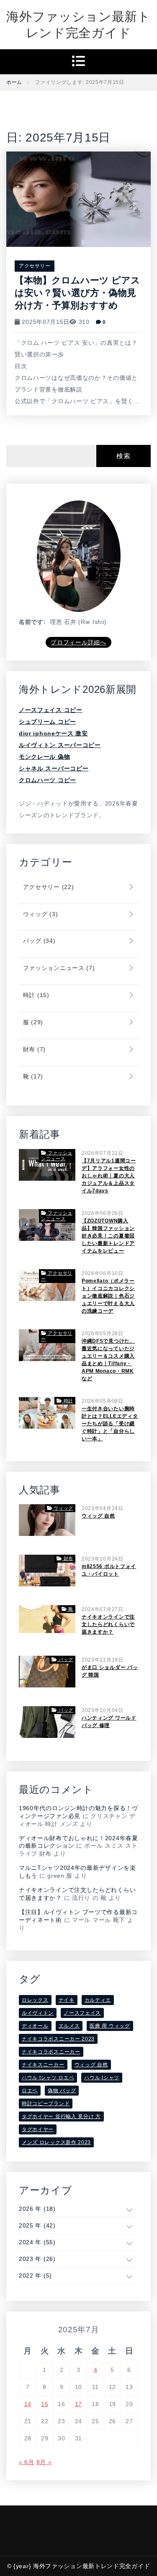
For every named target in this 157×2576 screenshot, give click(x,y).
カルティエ (98, 2000)
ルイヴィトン (38, 2013)
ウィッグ (39, 914)
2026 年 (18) (37, 2209)
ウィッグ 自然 (98, 1516)
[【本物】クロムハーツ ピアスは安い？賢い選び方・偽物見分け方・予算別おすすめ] (78, 199)
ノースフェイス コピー (51, 710)
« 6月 (27, 2462)
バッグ (38, 941)
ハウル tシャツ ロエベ (48, 2078)
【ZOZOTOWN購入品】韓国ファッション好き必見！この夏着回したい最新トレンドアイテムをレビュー (108, 1236)
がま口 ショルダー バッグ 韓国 (110, 1671)
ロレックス (35, 2000)
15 (45, 2404)
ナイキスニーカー (43, 2065)
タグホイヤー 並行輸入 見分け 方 (61, 2116)
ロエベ (30, 2091)
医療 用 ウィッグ (110, 2026)
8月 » (44, 2462)
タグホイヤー (38, 2129)
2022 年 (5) (35, 2275)
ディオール (35, 2026)
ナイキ (67, 2000)
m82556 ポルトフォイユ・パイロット (109, 1570)
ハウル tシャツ (102, 2078)
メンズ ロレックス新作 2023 (56, 2142)
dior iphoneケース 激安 (53, 733)
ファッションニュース (58, 968)
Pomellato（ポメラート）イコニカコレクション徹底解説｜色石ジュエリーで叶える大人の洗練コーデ (108, 1296)
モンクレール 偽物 (44, 757)
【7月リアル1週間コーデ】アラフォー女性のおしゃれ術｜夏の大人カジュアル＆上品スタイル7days (109, 1176)
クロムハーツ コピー (48, 780)
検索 (123, 456)
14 (28, 2404)
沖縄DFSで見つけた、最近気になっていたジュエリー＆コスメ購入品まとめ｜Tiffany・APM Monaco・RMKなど (108, 1360)
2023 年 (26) (37, 2259)
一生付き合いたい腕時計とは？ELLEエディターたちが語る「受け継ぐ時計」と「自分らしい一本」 (110, 1424)
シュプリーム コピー (48, 722)
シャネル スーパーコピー (54, 768)
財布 (33, 1049)
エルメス (69, 2026)
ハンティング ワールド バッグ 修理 (109, 1722)
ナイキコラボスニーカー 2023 (58, 2039)
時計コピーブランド (46, 2104)
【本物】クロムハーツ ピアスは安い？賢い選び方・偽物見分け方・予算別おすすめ (77, 293)
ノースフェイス (82, 2013)
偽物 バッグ (62, 2091)
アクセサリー (35, 266)
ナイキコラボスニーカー (51, 2052)
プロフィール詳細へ (78, 642)
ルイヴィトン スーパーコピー (60, 745)
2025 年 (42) (37, 2225)
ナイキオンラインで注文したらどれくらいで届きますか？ (108, 1624)
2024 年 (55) (37, 2242)
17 (78, 2404)
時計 (35, 995)
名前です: (32, 622)
